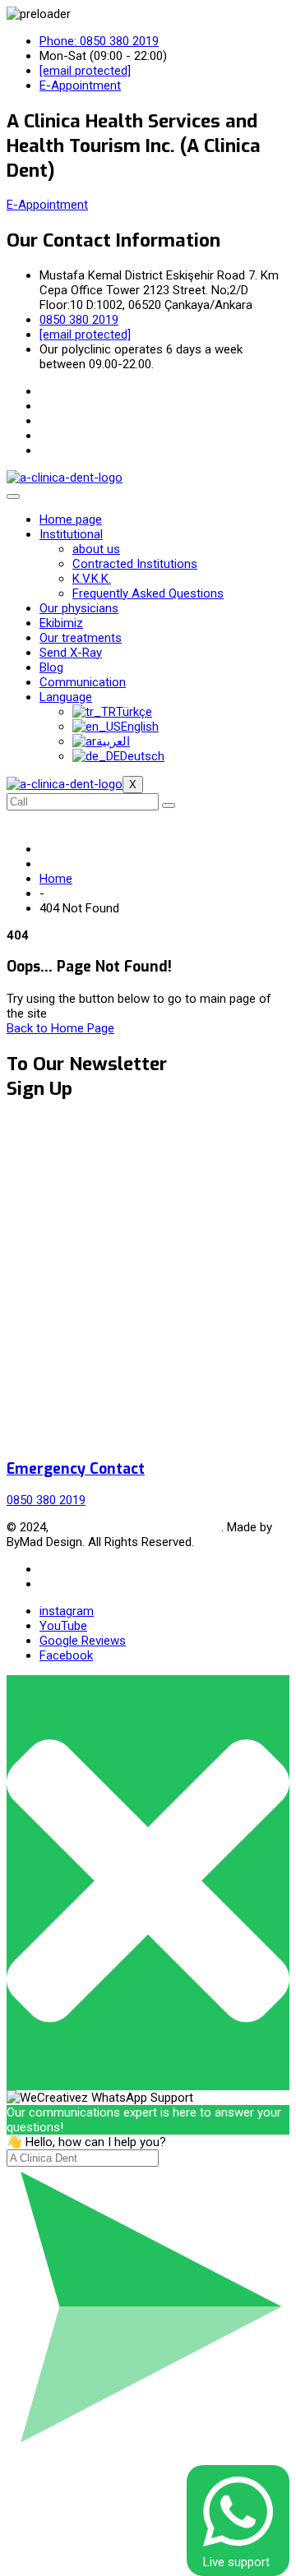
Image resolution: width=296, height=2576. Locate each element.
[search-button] (169, 806)
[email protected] (85, 71)
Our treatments (81, 638)
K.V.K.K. (92, 579)
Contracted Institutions (135, 564)
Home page (71, 519)
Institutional (71, 534)
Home (56, 879)
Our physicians (79, 608)
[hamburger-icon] (13, 496)
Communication (83, 682)
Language (66, 697)
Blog (51, 667)
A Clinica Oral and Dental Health (136, 1527)
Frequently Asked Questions (148, 593)
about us (96, 549)
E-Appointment (47, 205)
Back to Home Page (60, 1028)
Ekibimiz (61, 623)
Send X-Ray (71, 653)
